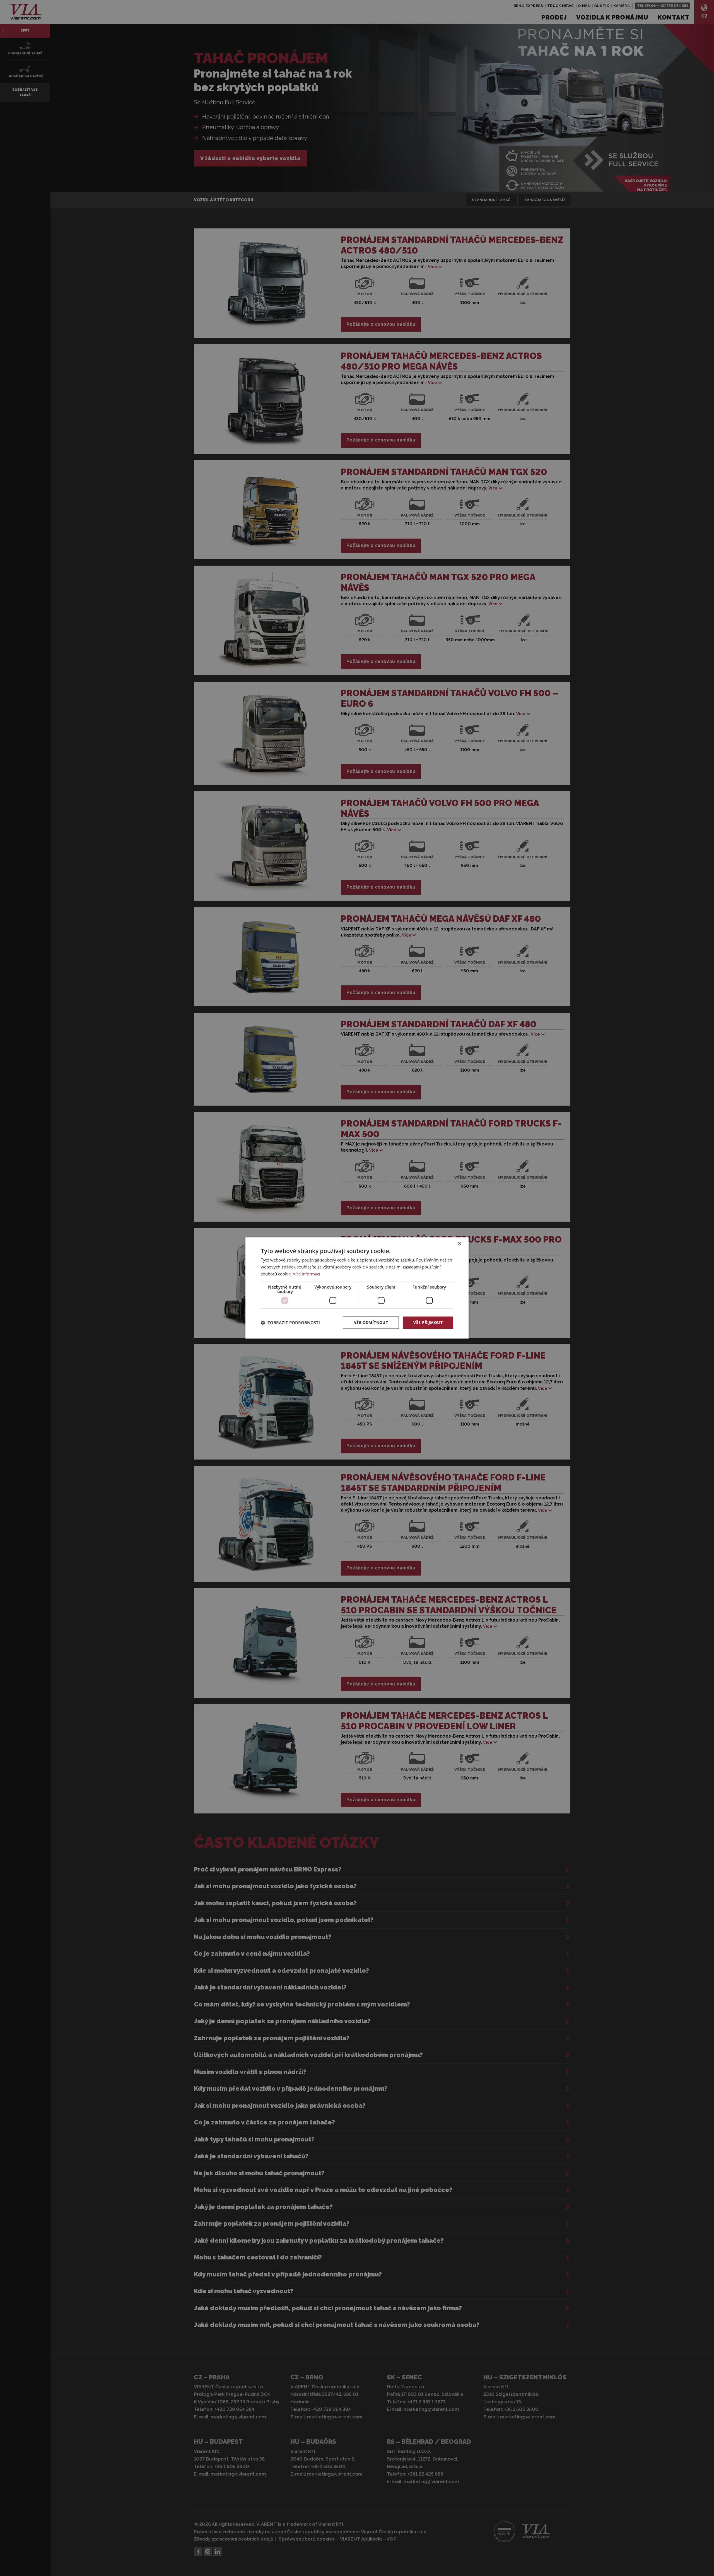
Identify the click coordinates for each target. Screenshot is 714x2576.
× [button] (459, 1244)
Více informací (307, 1274)
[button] (290, 1323)
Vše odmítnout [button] (371, 1322)
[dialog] (357, 1288)
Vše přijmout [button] (428, 1322)
